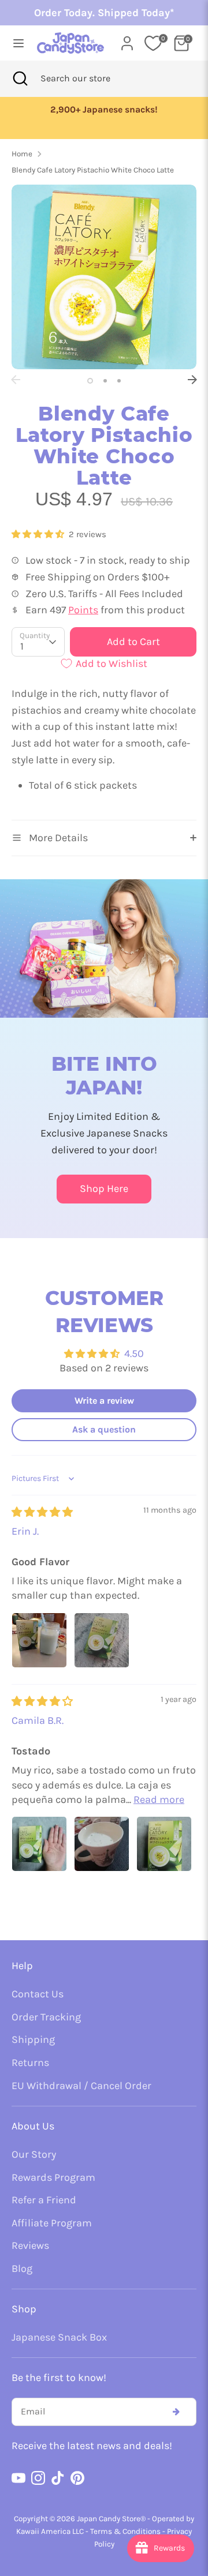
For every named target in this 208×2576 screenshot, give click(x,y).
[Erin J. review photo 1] (39, 1640)
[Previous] (16, 380)
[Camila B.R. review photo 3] (164, 1844)
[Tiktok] (58, 2478)
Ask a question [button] (104, 1429)
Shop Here (104, 1188)
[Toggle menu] (15, 43)
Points (83, 610)
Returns (30, 2063)
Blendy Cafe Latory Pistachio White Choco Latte (93, 170)
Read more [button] (159, 1799)
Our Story (34, 2154)
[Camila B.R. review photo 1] (39, 1844)
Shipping (33, 2039)
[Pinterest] (77, 2478)
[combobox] (91, 78)
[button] (39, 534)
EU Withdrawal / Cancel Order (81, 2086)
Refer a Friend (44, 2200)
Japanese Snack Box (59, 2337)
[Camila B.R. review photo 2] (102, 1844)
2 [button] (105, 381)
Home (22, 154)
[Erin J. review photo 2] (102, 1640)
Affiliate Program (52, 2223)
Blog (22, 2268)
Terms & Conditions (125, 2531)
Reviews (30, 2245)
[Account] (127, 40)
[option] (105, 110)
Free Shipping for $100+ (105, 110)
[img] (42, 1512)
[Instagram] (38, 2478)
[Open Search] (20, 78)
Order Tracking (46, 2017)
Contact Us (38, 1994)
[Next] (192, 380)
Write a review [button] (104, 1401)
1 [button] (90, 381)
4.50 (134, 1353)
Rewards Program (53, 2177)
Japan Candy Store (109, 2519)
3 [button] (119, 381)
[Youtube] (18, 2478)
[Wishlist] (153, 43)
